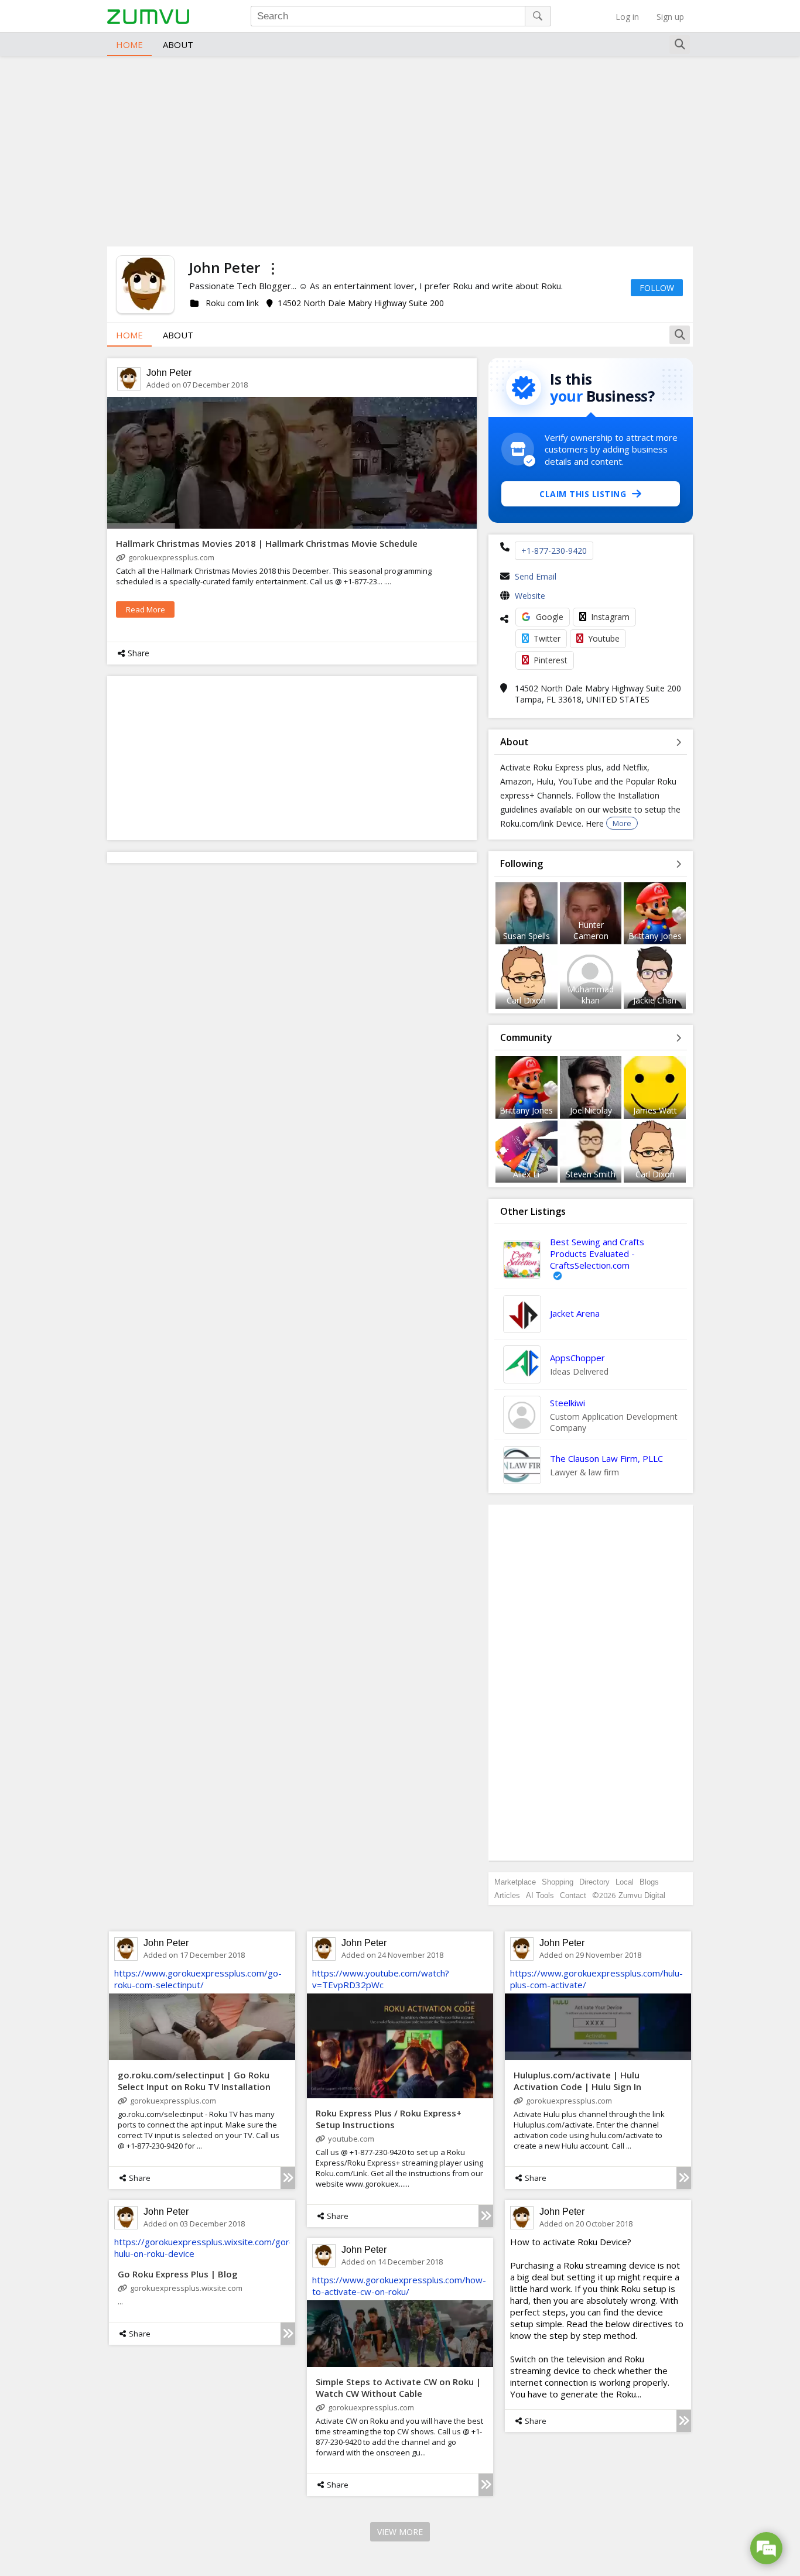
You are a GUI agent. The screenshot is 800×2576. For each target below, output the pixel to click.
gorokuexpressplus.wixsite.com (186, 2288)
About (178, 44)
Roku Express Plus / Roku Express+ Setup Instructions (389, 2119)
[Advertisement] (400, 150)
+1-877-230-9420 (554, 551)
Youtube (604, 638)
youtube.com (351, 2139)
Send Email (536, 576)
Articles (507, 1895)
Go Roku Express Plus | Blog (178, 2274)
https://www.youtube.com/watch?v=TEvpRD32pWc (381, 1979)
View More (400, 2532)
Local (625, 1882)
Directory (594, 1882)
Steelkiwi (567, 1403)
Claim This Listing (583, 494)
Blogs (649, 1882)
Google (550, 617)
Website (530, 596)
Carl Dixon (526, 1000)
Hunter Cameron (591, 930)
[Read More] (288, 2178)
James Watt (655, 1110)
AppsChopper (577, 1358)
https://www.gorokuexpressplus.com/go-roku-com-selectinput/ (198, 1979)
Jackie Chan (655, 1000)
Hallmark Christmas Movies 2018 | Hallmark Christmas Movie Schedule (267, 543)
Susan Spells (527, 936)
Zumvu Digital (642, 1895)
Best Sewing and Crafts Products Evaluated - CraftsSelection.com (597, 1253)
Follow (657, 288)
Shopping (558, 1882)
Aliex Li (526, 1174)
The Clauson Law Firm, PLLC (606, 1458)
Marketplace (515, 1882)
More (622, 823)
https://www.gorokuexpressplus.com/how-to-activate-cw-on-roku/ (399, 2286)
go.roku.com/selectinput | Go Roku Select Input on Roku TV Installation (194, 2081)
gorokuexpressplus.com (171, 557)
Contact (573, 1895)
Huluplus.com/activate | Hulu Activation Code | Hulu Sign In (577, 2081)
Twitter (547, 638)
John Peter (169, 373)
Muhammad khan (591, 995)
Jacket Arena (575, 1313)
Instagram (610, 617)
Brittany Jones (655, 936)
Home (129, 44)
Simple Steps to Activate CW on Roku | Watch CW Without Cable (398, 2387)
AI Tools (540, 1895)
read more (146, 609)
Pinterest (551, 660)
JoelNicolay (591, 1110)
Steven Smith (591, 1174)
